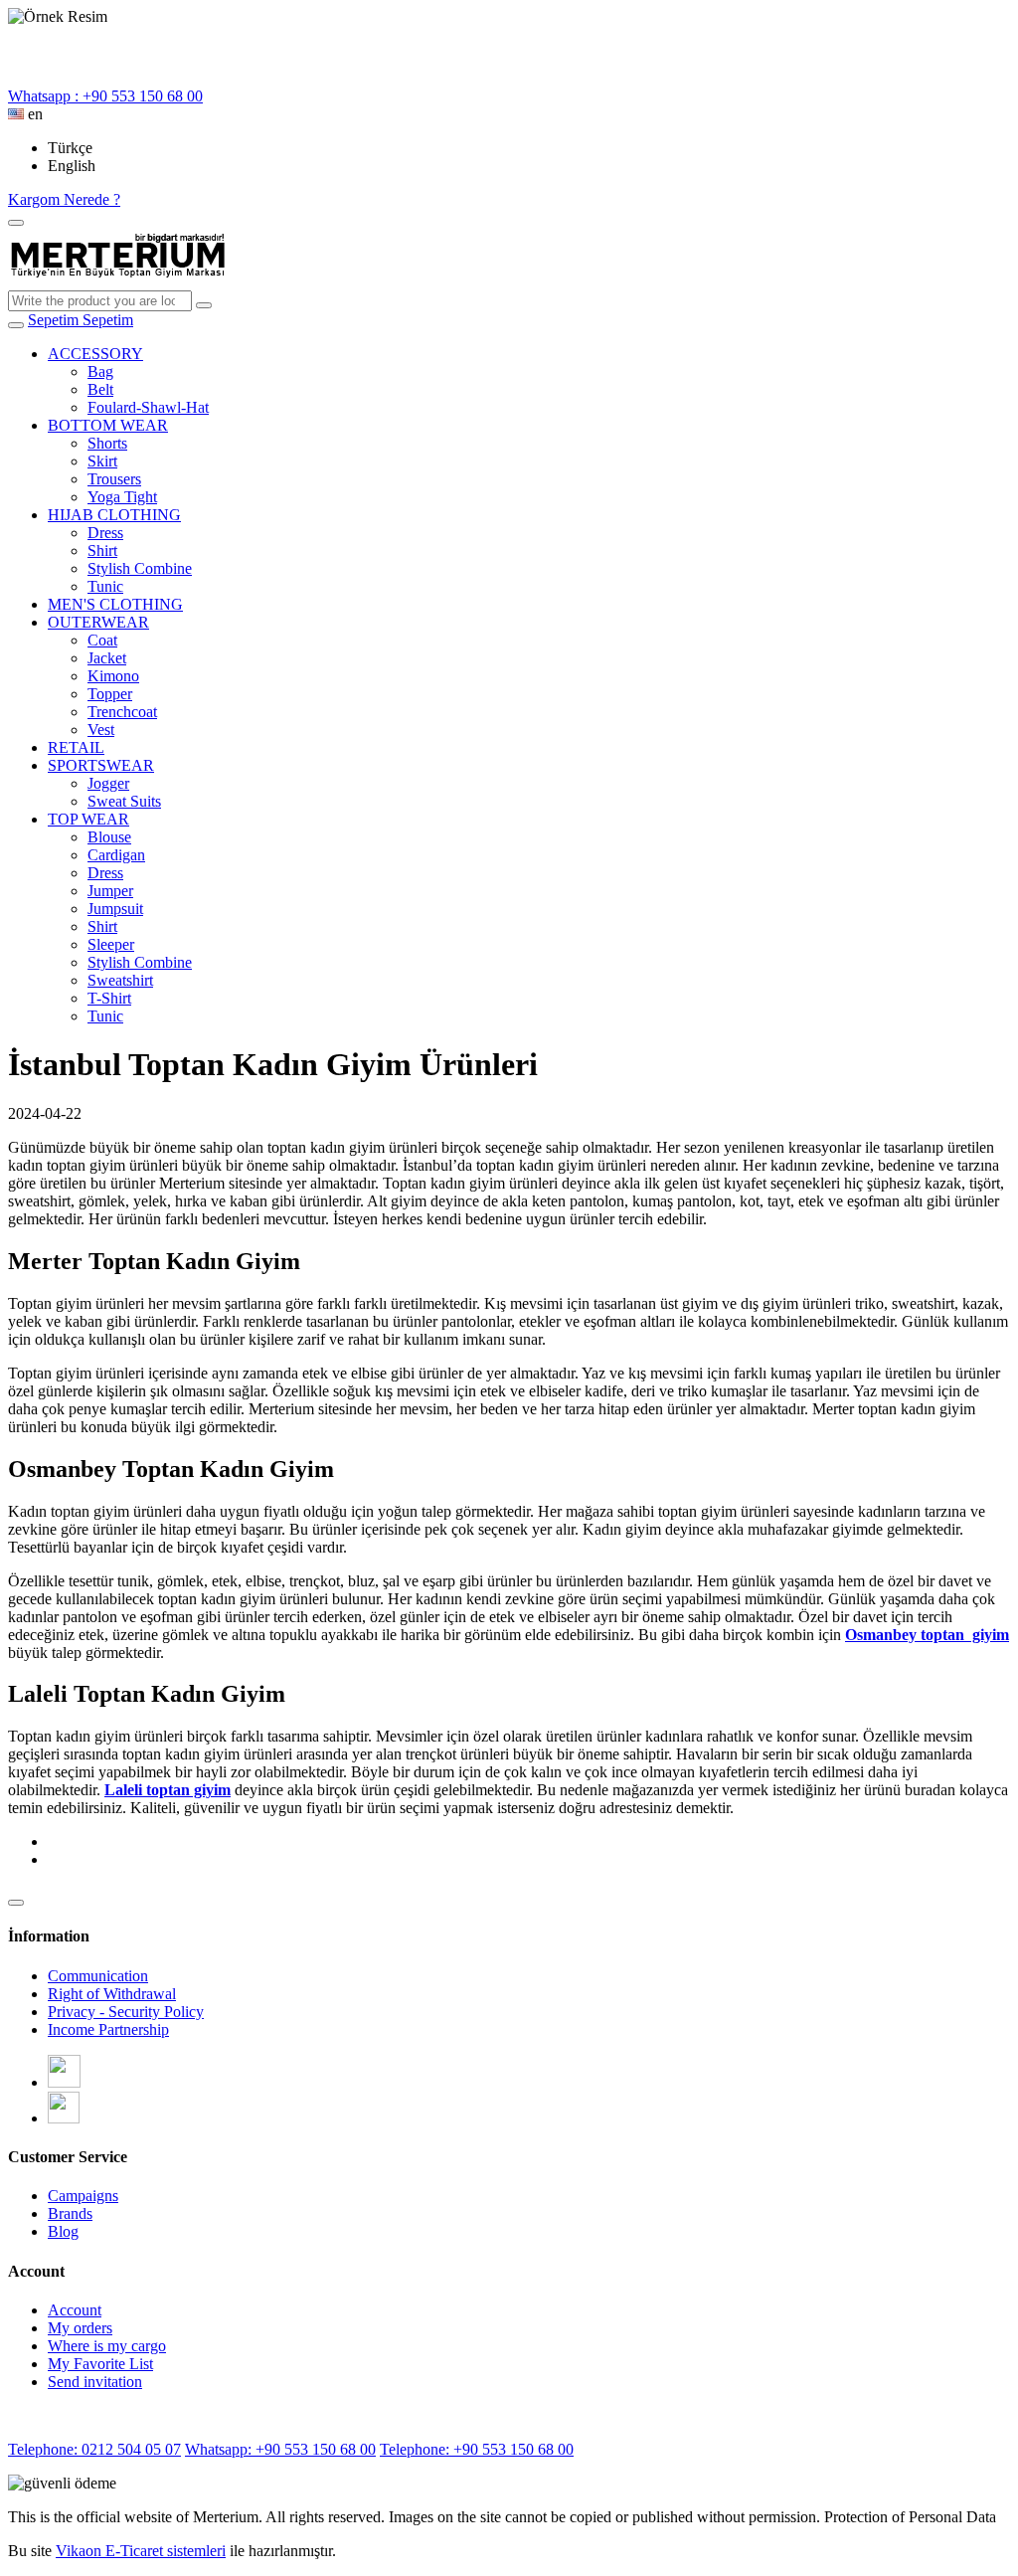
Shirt (102, 551)
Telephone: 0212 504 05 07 (94, 2449)
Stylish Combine (140, 568)
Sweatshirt (120, 980)
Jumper (110, 891)
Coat (102, 640)
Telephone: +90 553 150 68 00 (477, 2449)
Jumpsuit (115, 909)
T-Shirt (109, 998)
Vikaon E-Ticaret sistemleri (141, 2551)
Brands (70, 2213)
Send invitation (95, 2382)
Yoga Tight (122, 497)
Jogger (108, 783)
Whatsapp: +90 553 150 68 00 (280, 2449)
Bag (100, 371)
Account (75, 2310)
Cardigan (116, 855)
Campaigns (83, 2196)
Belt (100, 389)
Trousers (114, 479)
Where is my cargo (107, 2346)
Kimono (113, 676)
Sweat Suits (124, 801)
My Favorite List (100, 2364)
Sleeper (111, 944)
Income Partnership (108, 2029)
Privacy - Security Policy (126, 2012)
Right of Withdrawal (112, 1994)
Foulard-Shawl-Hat (148, 407)
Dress (105, 533)
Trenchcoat (122, 712)
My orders (80, 2328)
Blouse (109, 837)
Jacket (107, 658)
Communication (98, 1976)
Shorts (107, 443)
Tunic (105, 586)
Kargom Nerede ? (64, 199)
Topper (110, 694)
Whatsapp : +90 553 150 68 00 (105, 96)
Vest (101, 730)
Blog (63, 2231)
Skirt (102, 461)
